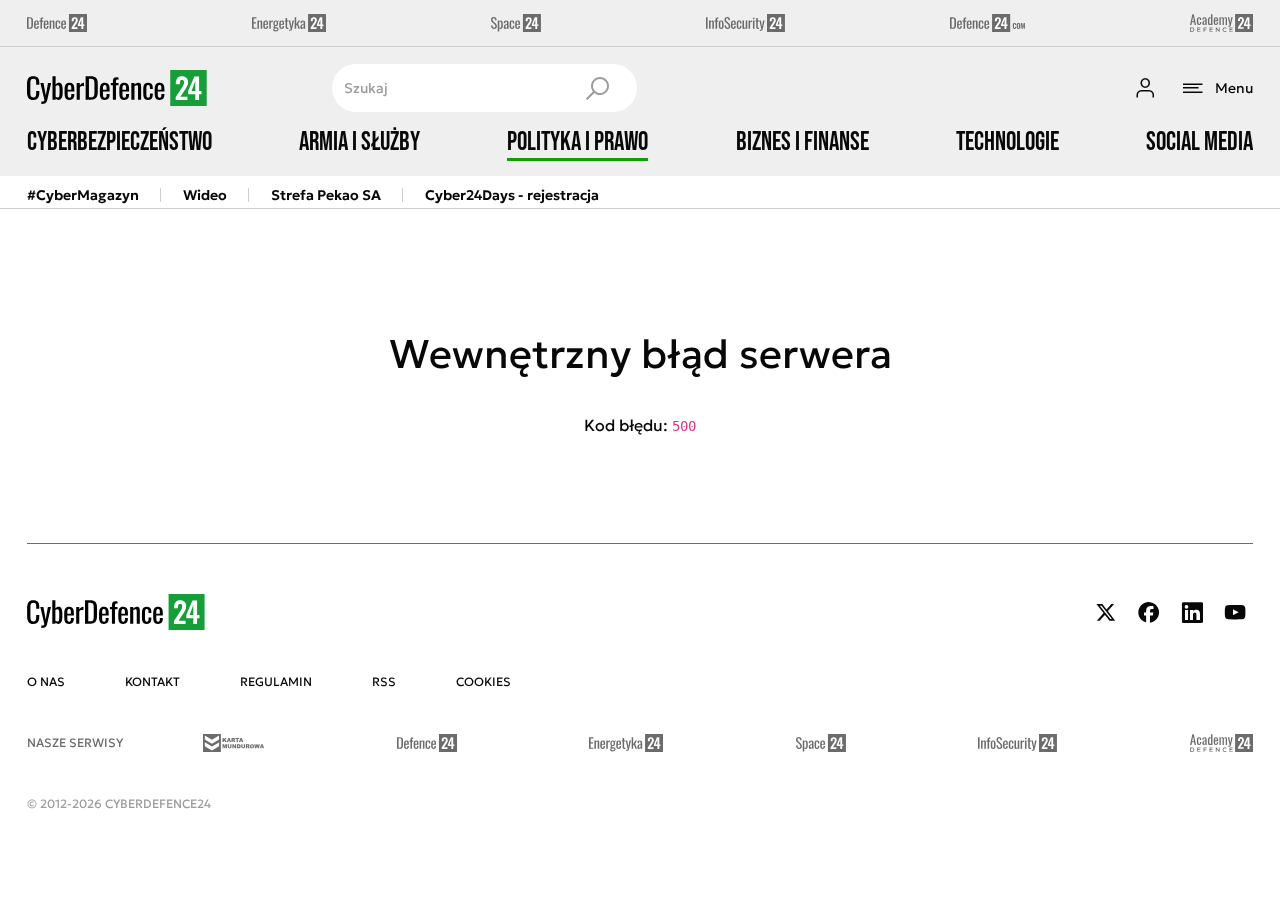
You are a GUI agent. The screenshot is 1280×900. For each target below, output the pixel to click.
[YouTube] (1235, 612)
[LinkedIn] (1192, 612)
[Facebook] (1149, 612)
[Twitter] (1106, 612)
